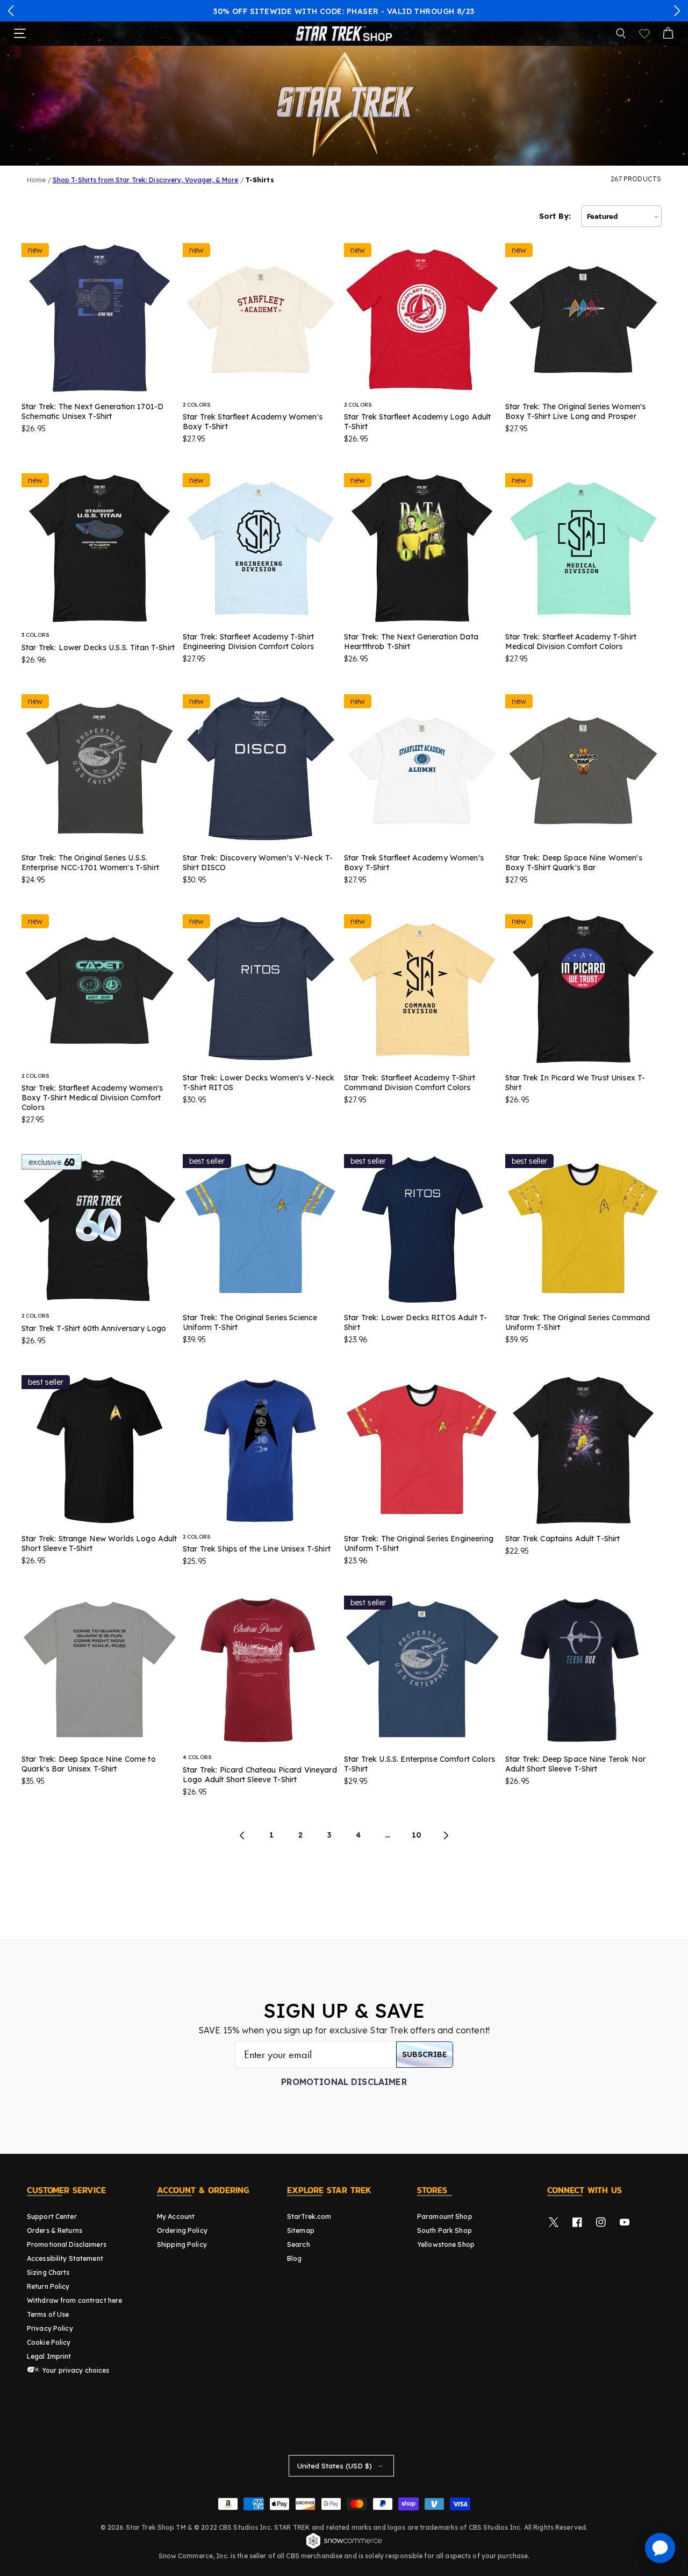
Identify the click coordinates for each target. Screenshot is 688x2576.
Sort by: (555, 216)
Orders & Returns (55, 2230)
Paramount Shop (445, 2216)
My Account (176, 2216)
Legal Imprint (49, 2356)
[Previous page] (242, 1835)
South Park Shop (445, 2230)
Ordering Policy (182, 2230)
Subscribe (425, 2054)
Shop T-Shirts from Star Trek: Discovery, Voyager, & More (146, 180)
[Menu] (20, 33)
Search (299, 2244)
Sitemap (301, 2230)
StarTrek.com (309, 2216)
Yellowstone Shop (446, 2244)
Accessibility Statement (65, 2258)
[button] (11, 11)
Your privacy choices (75, 2370)
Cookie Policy (49, 2342)
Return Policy (48, 2286)
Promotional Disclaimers (67, 2244)
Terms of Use (48, 2314)
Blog (294, 2258)
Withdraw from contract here (74, 2300)
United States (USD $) (335, 2466)
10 (417, 1835)
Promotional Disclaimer (344, 2082)
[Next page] (446, 1835)
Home (36, 180)
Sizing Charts (48, 2272)
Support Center (52, 2216)
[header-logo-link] (344, 33)
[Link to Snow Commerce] (344, 2547)
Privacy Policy (50, 2328)
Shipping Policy (182, 2244)
